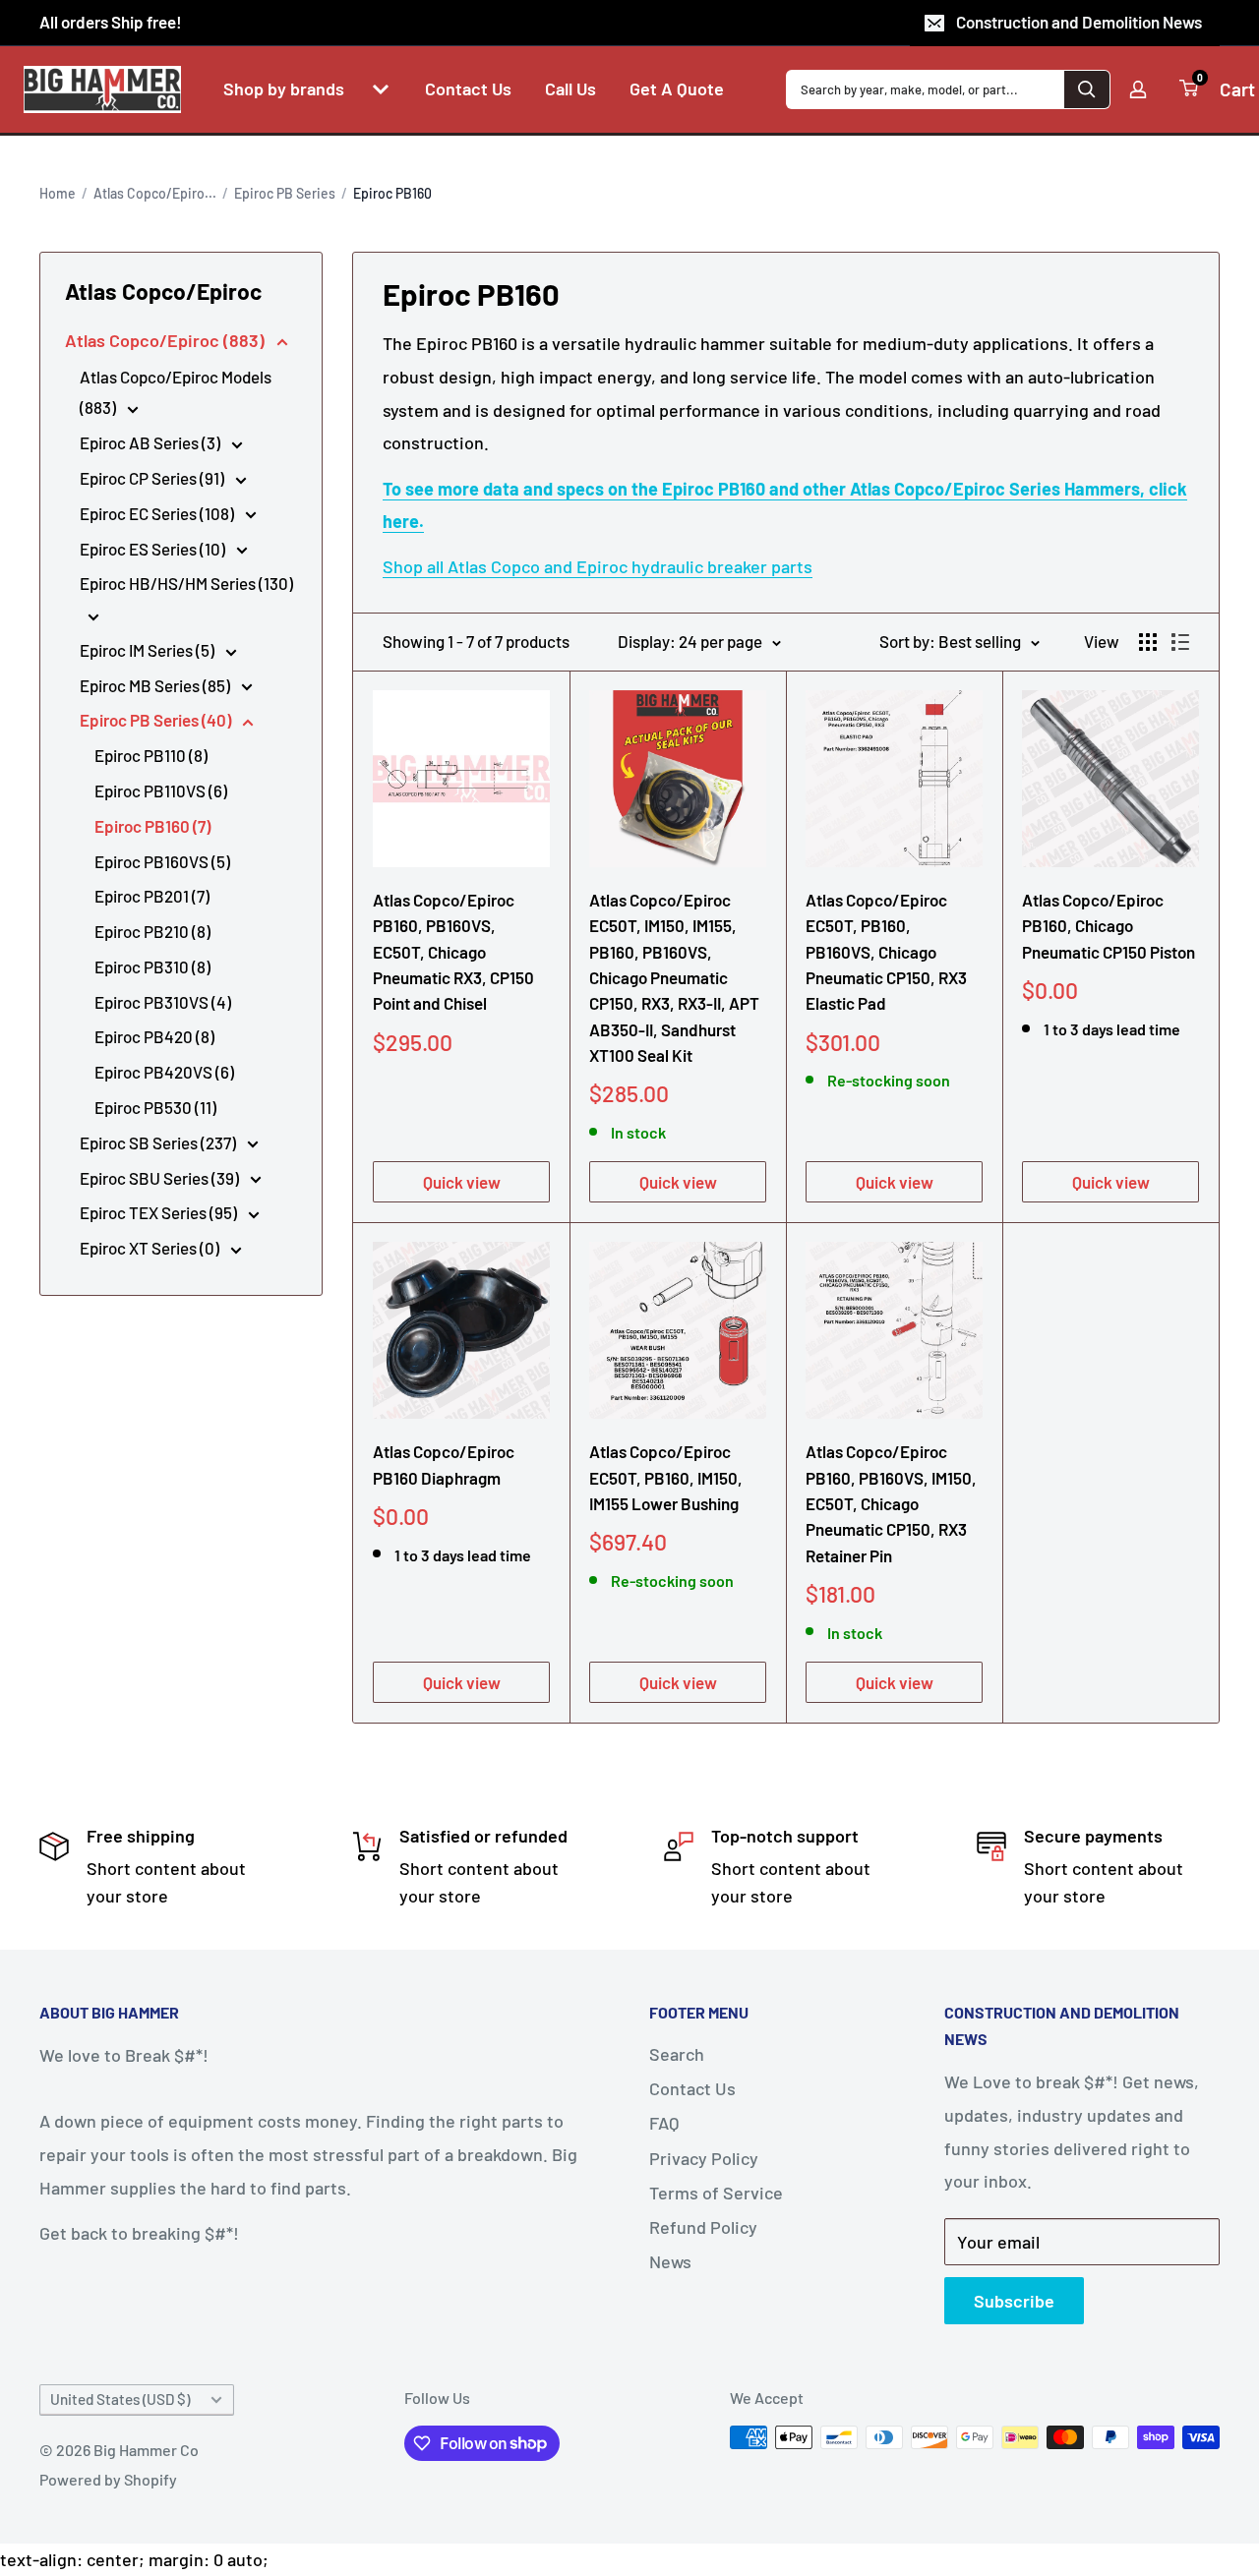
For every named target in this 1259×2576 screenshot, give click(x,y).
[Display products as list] (1180, 642)
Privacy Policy (704, 2158)
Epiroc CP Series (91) (153, 478)
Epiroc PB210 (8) (152, 931)
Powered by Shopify (108, 2479)
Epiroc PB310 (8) (152, 966)
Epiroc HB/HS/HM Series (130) (186, 583)
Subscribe (1014, 2301)
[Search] (1087, 89)
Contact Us (692, 2088)
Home (58, 193)
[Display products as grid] (1148, 642)
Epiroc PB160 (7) (152, 826)
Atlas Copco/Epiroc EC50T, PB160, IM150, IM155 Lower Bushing (666, 1477)
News (670, 2261)
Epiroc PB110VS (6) (161, 790)
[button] (381, 89)
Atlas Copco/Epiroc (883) (167, 340)
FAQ (664, 2123)
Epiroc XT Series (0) (151, 1248)
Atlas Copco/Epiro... (155, 193)
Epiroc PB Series (285, 193)
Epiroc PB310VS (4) (163, 1002)
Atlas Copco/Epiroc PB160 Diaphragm (444, 1464)
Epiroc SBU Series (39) (161, 1178)
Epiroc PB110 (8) (151, 755)
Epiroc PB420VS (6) (164, 1072)
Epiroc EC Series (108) (158, 513)
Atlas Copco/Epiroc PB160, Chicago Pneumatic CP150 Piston (1109, 926)
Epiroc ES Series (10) (154, 549)
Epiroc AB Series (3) (151, 442)
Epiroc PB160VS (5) (162, 861)
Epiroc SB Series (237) (159, 1142)
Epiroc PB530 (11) (155, 1107)
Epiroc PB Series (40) (157, 720)
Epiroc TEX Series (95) (160, 1212)
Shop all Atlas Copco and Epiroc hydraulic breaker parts (598, 566)
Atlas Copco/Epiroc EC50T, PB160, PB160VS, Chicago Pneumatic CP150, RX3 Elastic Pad (886, 951)
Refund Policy (703, 2227)
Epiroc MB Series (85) (156, 685)
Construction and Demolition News (1079, 22)
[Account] (1138, 89)
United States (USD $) (120, 2399)
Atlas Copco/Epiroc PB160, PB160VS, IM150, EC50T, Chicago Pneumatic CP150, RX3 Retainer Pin (891, 1503)
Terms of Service (716, 2193)
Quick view (462, 1182)
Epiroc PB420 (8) (154, 1036)
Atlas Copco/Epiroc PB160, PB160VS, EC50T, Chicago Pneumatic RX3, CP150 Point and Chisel (453, 951)
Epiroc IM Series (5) (149, 650)
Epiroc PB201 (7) (152, 896)
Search (677, 2054)
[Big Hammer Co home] (102, 89)
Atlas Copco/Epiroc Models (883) (176, 392)
